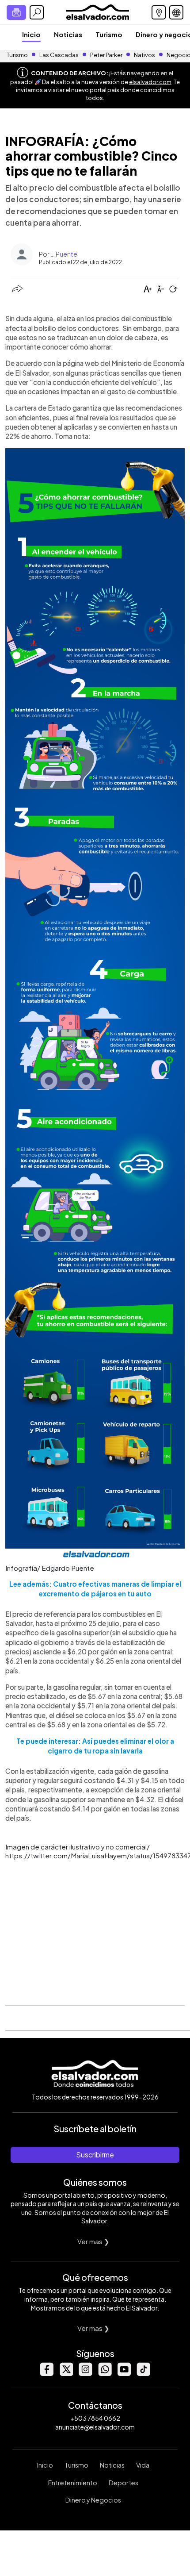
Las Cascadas (59, 55)
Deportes (123, 2483)
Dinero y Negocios (93, 2500)
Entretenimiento (73, 2483)
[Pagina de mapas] (159, 12)
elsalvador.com (150, 82)
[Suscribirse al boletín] (16, 12)
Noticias (68, 34)
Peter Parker (107, 55)
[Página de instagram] (85, 2374)
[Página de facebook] (46, 2374)
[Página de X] (66, 2374)
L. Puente (64, 254)
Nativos (144, 55)
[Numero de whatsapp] (105, 2374)
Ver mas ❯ (93, 2241)
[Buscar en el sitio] (37, 12)
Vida (143, 2465)
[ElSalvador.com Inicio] (97, 11)
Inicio (31, 34)
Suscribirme (95, 2155)
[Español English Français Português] (176, 12)
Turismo (109, 34)
